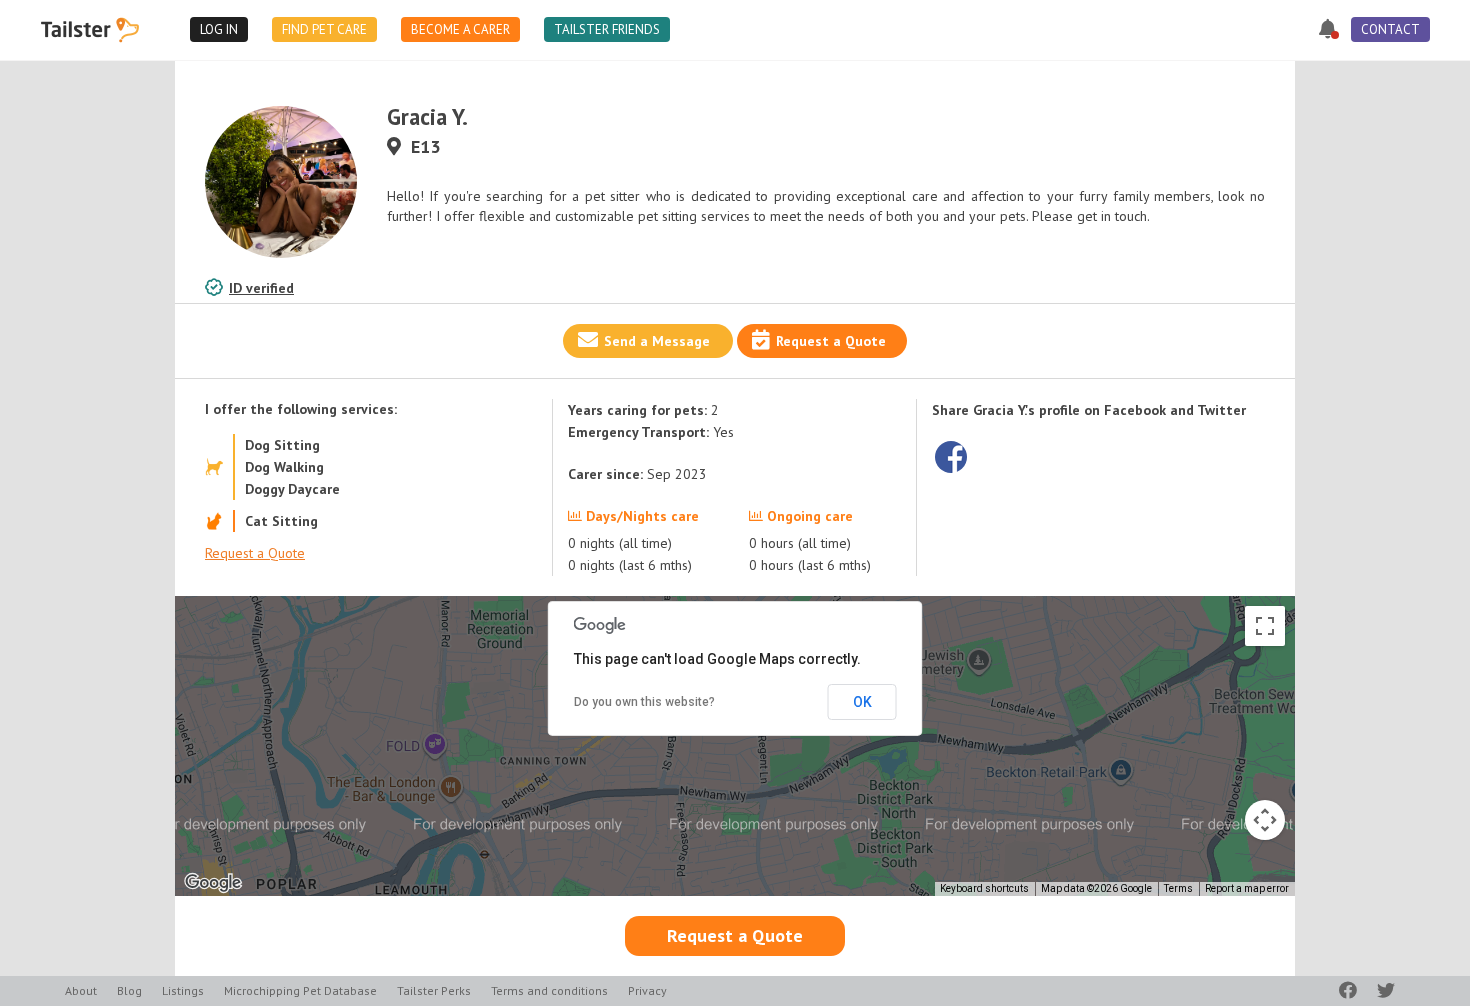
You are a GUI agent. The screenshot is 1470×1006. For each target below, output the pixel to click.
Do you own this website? (644, 702)
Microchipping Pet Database (300, 990)
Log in (219, 29)
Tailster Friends (607, 29)
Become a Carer (460, 29)
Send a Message (657, 341)
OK (862, 702)
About (81, 990)
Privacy (647, 990)
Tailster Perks (434, 990)
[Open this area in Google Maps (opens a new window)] (213, 883)
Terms (1178, 888)
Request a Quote (831, 341)
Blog (129, 990)
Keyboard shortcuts (984, 888)
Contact (1390, 29)
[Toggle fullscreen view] (1265, 626)
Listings (183, 990)
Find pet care (324, 29)
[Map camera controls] (1265, 820)
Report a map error (1247, 888)
